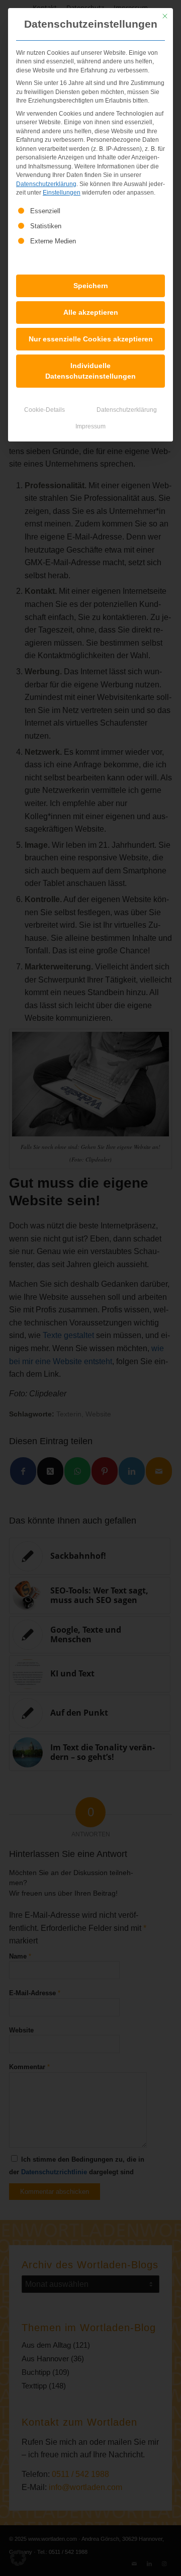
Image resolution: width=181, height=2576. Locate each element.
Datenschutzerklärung (46, 184)
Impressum (90, 426)
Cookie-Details (44, 410)
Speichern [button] (91, 286)
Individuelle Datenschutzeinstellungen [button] (90, 371)
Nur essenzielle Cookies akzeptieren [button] (91, 339)
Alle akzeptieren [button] (91, 312)
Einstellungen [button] (62, 193)
